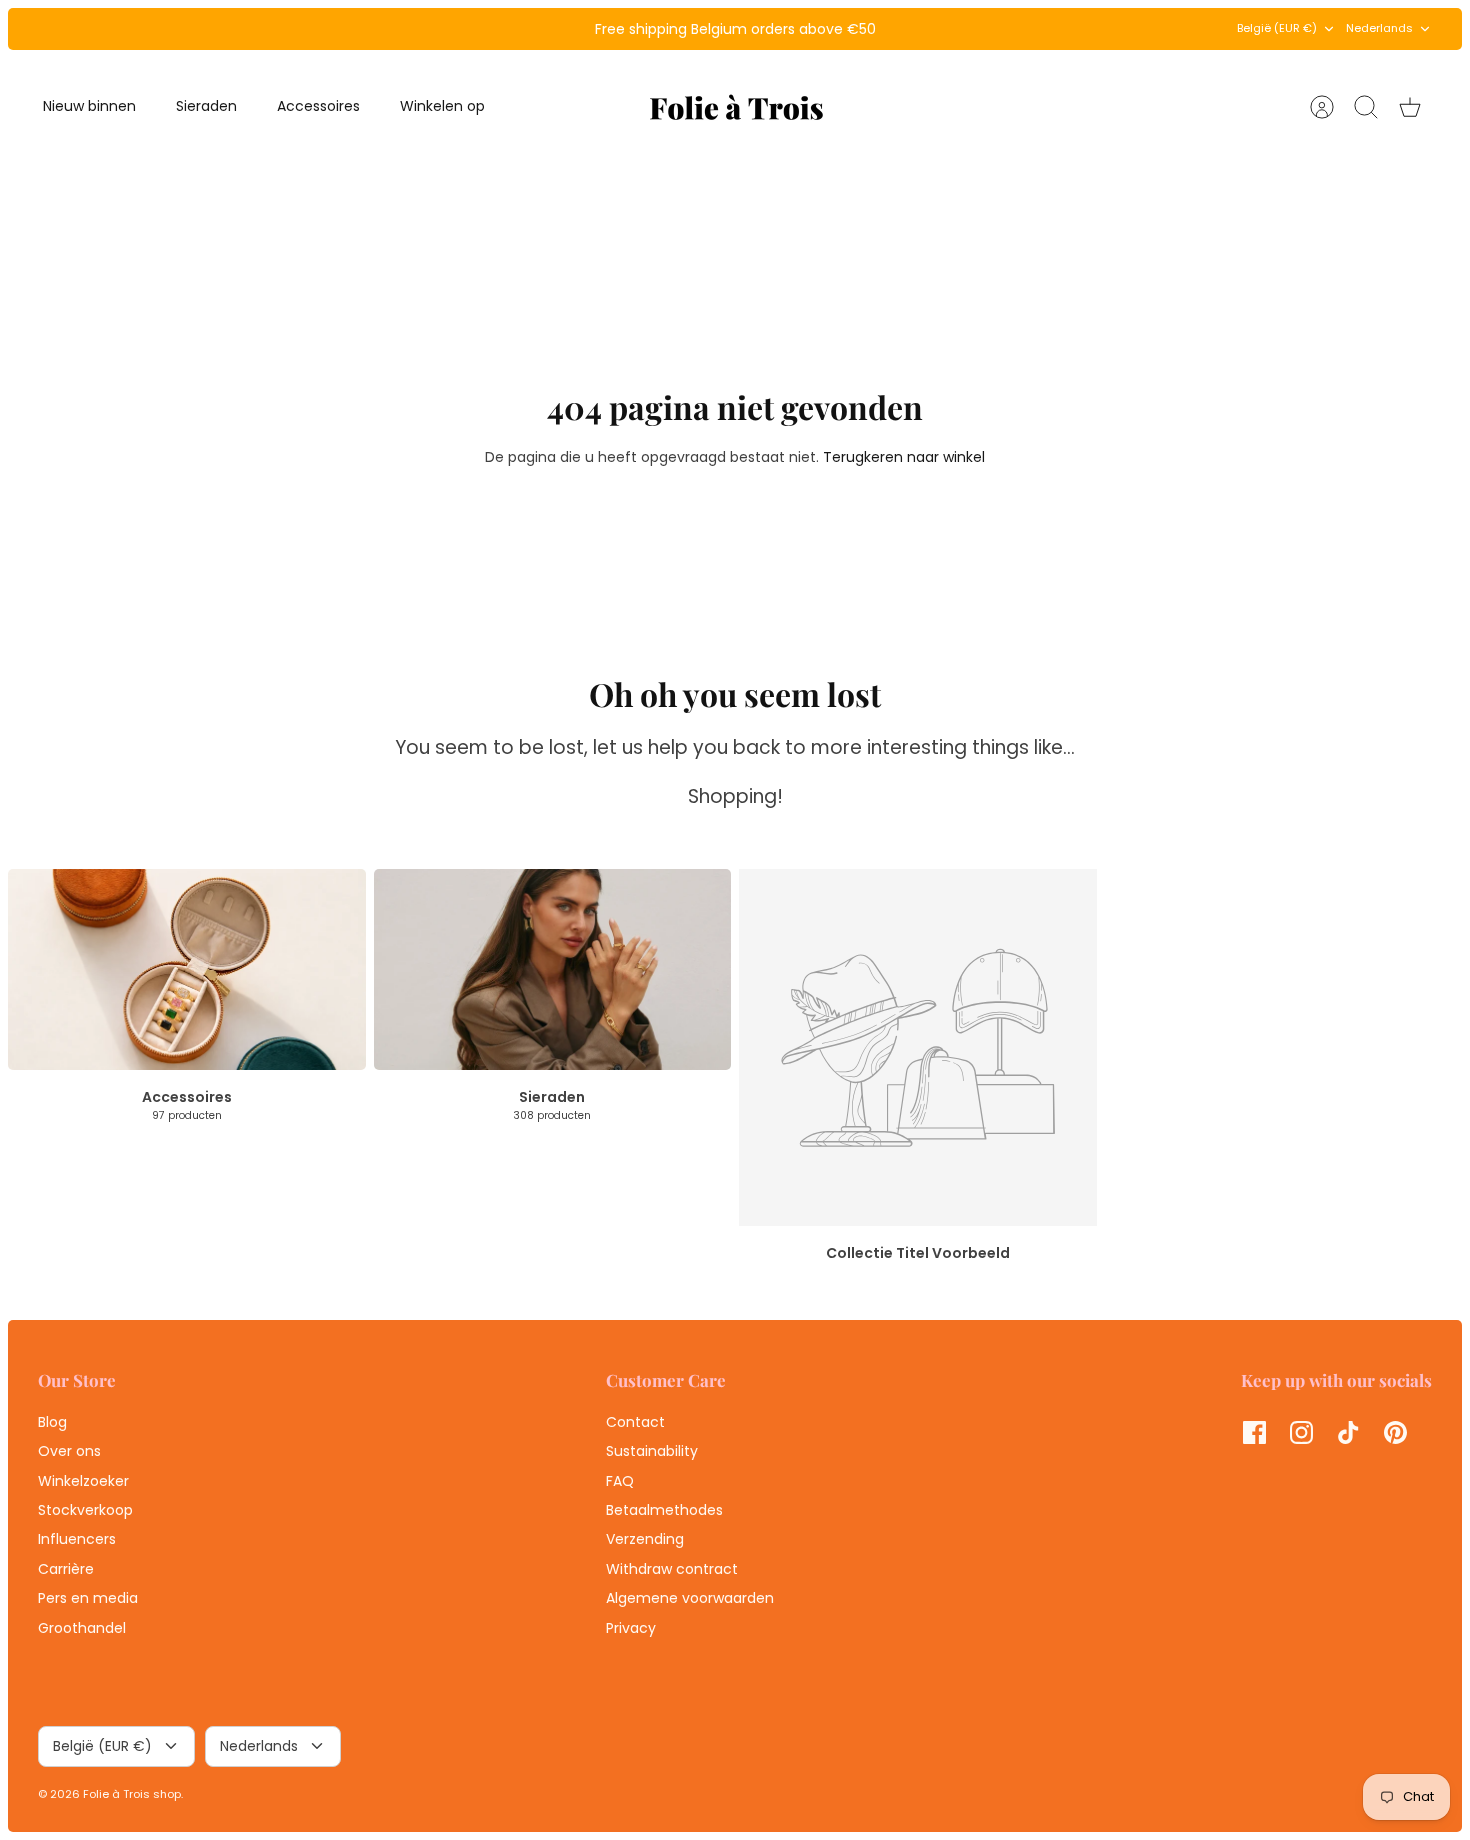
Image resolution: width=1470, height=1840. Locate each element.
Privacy (631, 1628)
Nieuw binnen (89, 106)
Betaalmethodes (664, 1510)
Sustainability (652, 1451)
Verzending (645, 1539)
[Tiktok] (1348, 1432)
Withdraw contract (672, 1569)
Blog (52, 1422)
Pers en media (88, 1598)
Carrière (66, 1569)
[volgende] (996, 29)
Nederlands (1379, 28)
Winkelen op (442, 106)
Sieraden (206, 106)
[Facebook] (1254, 1432)
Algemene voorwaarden (690, 1598)
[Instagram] (1301, 1432)
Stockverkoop (85, 1510)
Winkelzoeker (83, 1481)
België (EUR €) (1277, 28)
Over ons (69, 1451)
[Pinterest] (1395, 1432)
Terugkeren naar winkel (904, 457)
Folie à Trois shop (132, 1794)
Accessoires (318, 106)
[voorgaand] (474, 29)
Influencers (77, 1539)
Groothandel (82, 1628)
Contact (635, 1422)
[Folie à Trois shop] (736, 107)
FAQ (620, 1481)
